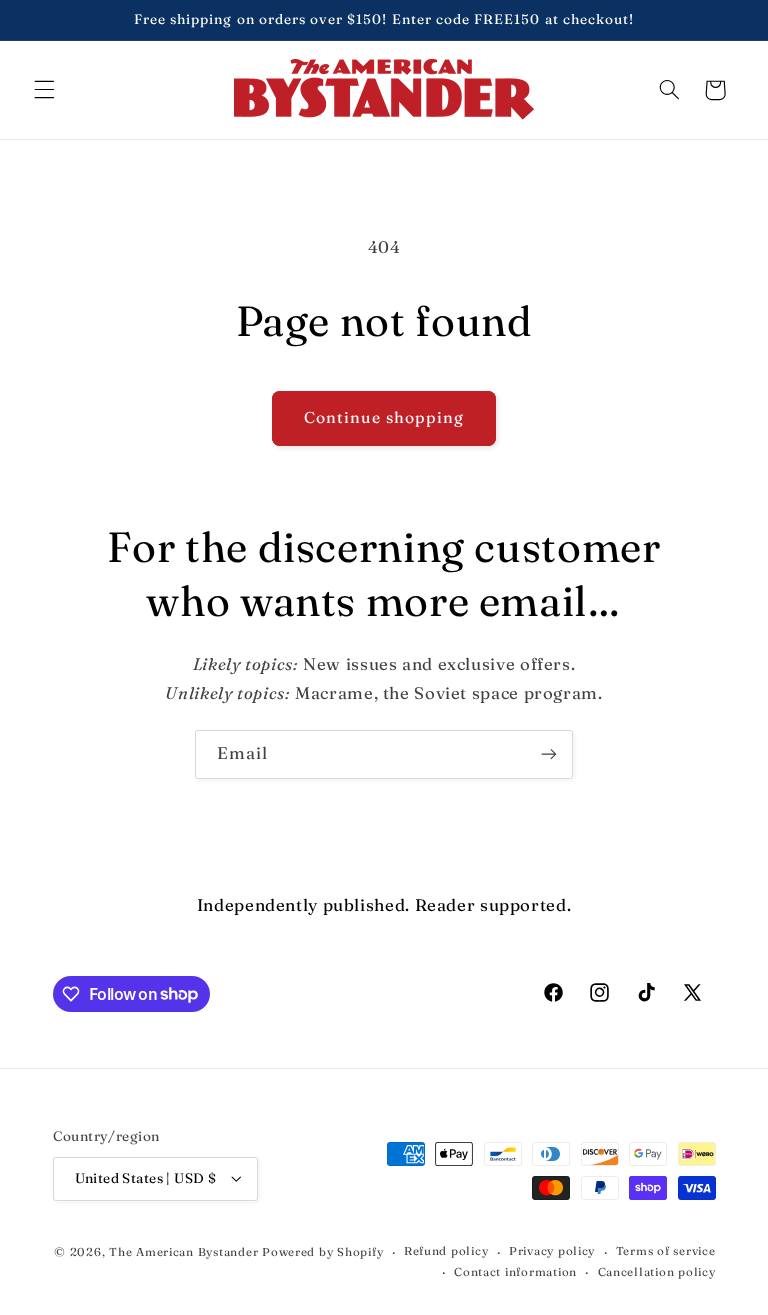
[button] (44, 90)
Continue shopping (384, 417)
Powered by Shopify (322, 1252)
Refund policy (446, 1251)
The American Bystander (183, 1252)
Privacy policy (552, 1251)
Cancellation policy (657, 1272)
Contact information (515, 1272)
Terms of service (666, 1251)
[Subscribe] (549, 754)
